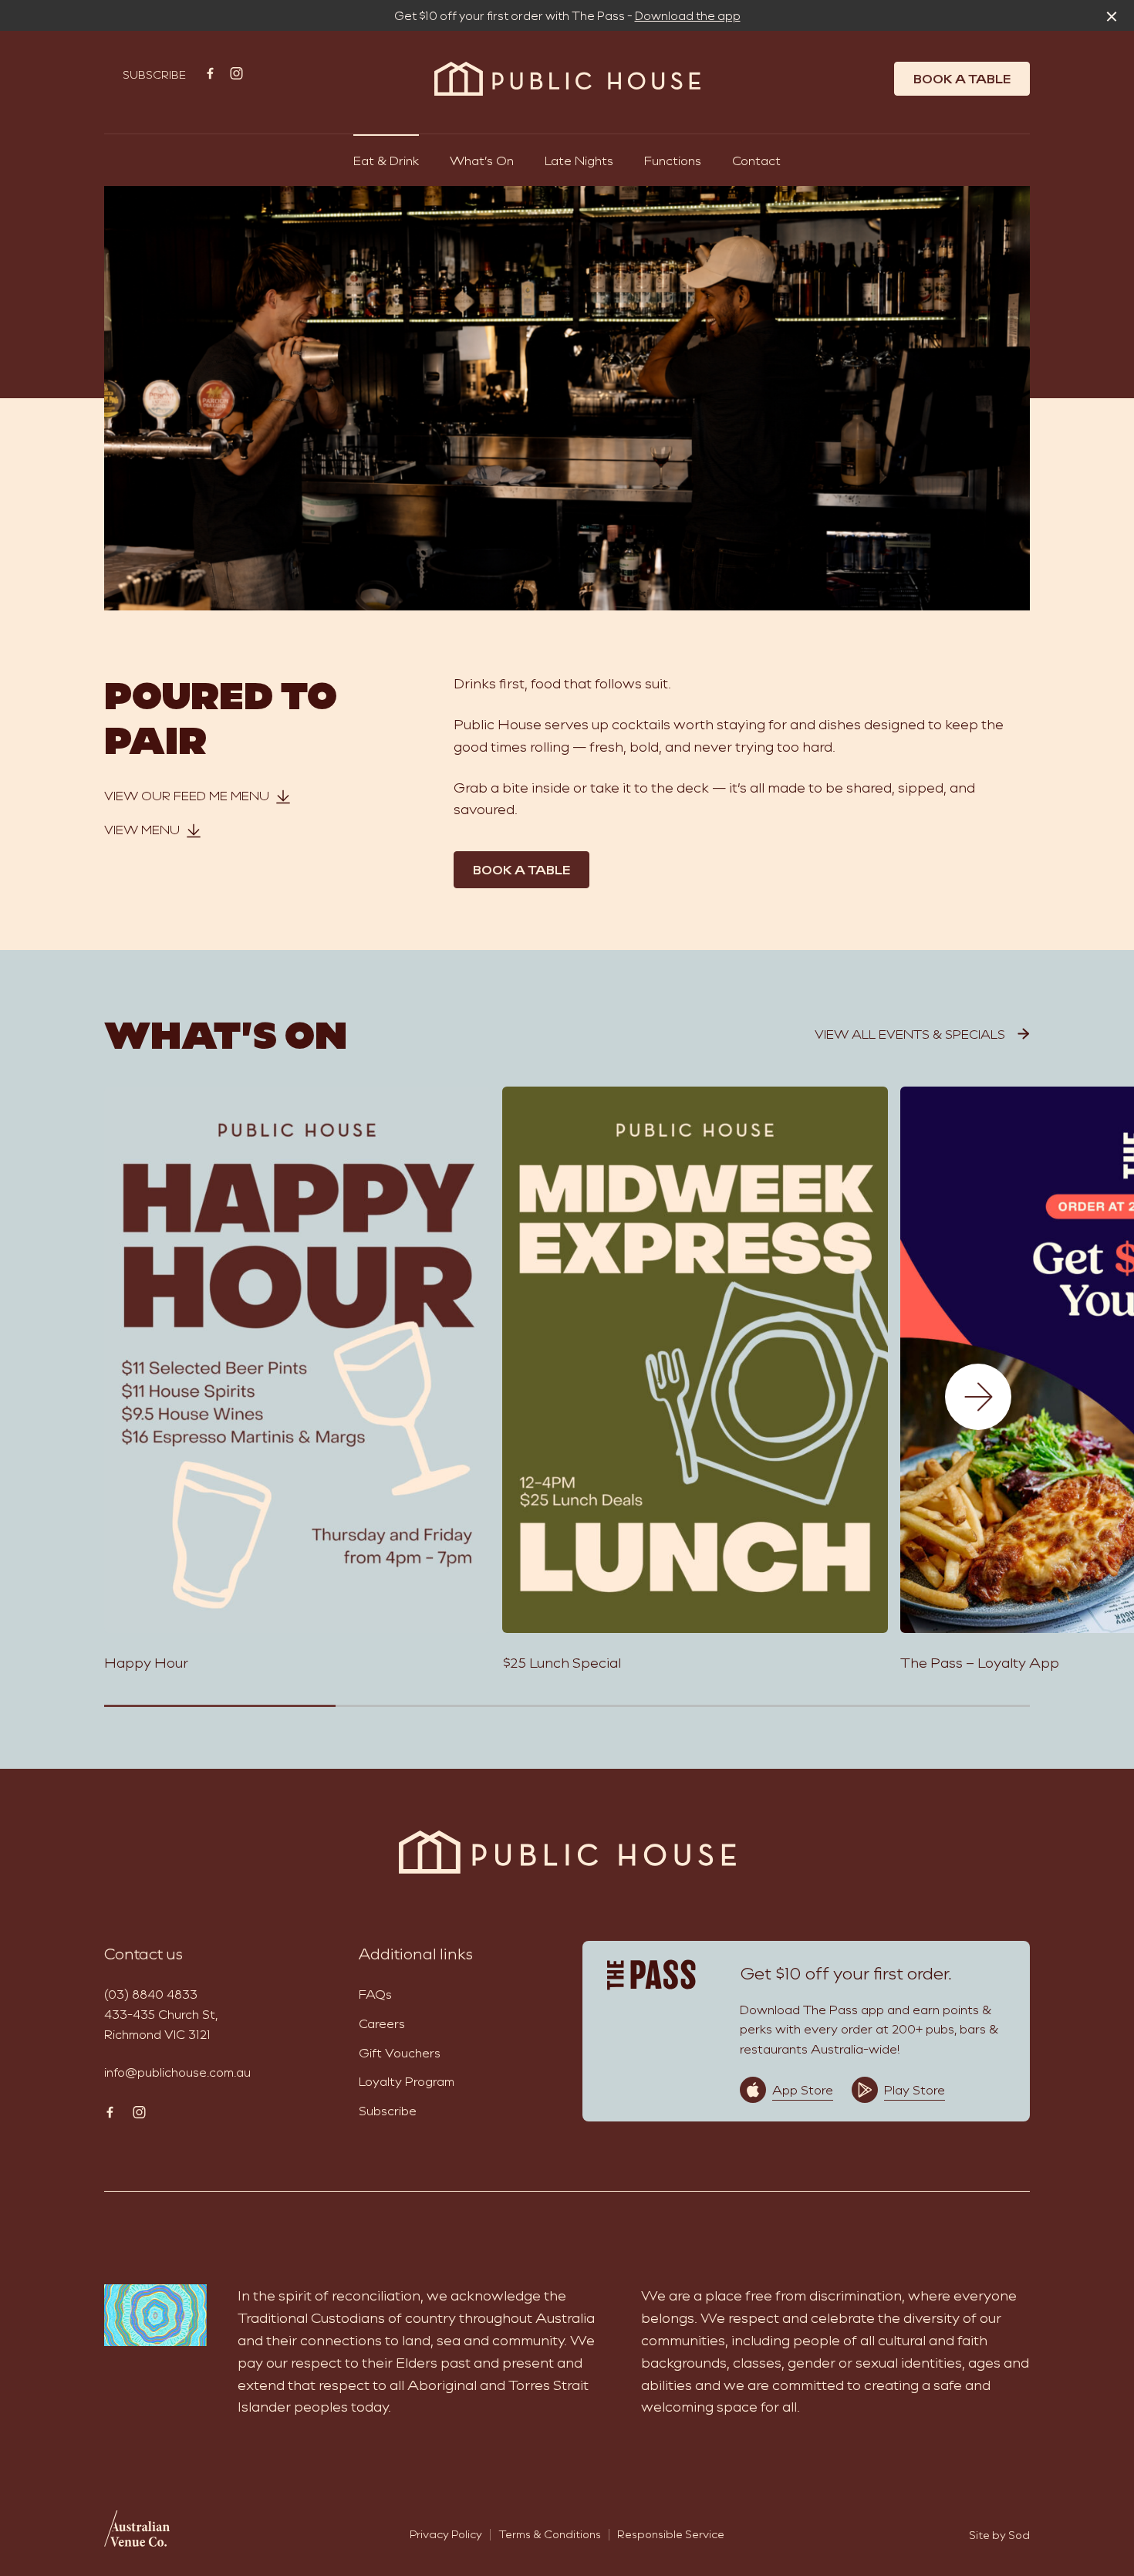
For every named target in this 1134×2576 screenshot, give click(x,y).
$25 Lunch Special (562, 1662)
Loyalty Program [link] (407, 2081)
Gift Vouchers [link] (400, 2052)
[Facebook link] (210, 73)
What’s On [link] (482, 160)
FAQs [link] (375, 1994)
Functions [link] (673, 160)
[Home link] (567, 79)
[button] (978, 1397)
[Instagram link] (236, 73)
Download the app (688, 15)
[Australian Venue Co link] (137, 2534)
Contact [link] (756, 160)
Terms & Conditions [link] (550, 2534)
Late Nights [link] (579, 160)
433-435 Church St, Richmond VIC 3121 (161, 2024)
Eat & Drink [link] (386, 160)
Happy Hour (146, 1662)
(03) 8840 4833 (151, 1994)
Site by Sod (999, 2535)
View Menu (142, 829)
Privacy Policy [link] (446, 2534)
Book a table (962, 78)
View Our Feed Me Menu (187, 795)
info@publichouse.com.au (177, 2072)
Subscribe (154, 74)
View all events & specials (910, 1034)
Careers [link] (382, 2023)
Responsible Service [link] (671, 2534)
